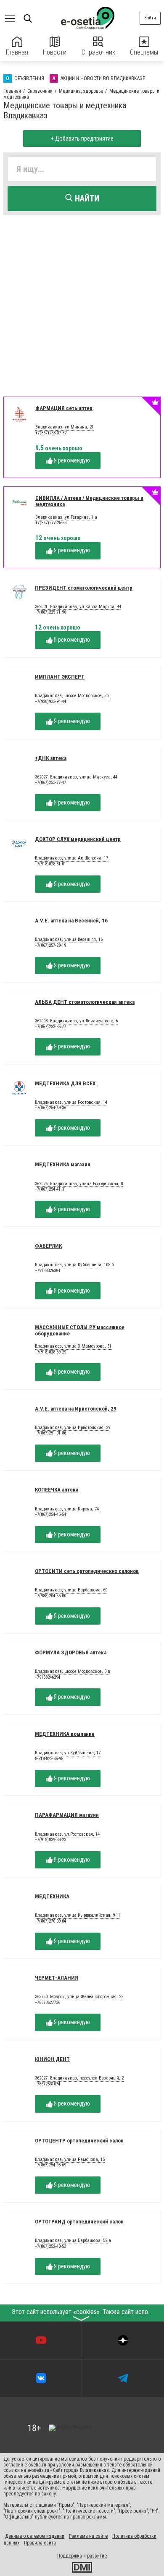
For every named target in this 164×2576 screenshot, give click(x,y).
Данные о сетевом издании (35, 2536)
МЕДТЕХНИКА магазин (63, 1164)
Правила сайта (40, 2543)
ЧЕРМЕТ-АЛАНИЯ (57, 1978)
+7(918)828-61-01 (50, 864)
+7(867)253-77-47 (50, 782)
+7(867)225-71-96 (50, 612)
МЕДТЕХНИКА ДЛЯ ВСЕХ (65, 1083)
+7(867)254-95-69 (50, 2165)
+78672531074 (48, 2084)
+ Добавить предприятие (82, 138)
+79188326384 (48, 1271)
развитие (97, 2556)
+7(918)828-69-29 (50, 1352)
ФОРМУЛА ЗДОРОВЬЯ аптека (71, 1652)
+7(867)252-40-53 (50, 2246)
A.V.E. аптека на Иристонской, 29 (76, 1409)
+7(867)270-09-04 (50, 1921)
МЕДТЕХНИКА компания (65, 1734)
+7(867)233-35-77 (50, 1027)
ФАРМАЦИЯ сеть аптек (64, 408)
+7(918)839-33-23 (50, 1840)
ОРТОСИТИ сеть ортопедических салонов (87, 1571)
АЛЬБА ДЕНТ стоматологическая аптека (85, 1002)
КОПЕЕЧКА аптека (57, 1490)
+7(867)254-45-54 (50, 1514)
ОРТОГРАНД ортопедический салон (79, 2222)
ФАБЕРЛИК (48, 1246)
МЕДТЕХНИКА (52, 1896)
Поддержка (70, 2556)
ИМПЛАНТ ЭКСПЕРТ (60, 677)
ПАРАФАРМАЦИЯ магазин (67, 1815)
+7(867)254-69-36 (50, 1108)
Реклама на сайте (88, 2536)
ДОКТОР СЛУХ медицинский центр (78, 839)
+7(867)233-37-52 (51, 433)
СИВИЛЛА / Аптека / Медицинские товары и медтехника (89, 501)
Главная (17, 52)
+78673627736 (48, 2003)
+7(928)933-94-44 (50, 701)
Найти (86, 199)
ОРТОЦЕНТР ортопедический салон (79, 2141)
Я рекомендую (71, 460)
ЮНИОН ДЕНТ (52, 2059)
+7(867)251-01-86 (50, 1433)
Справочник (98, 52)
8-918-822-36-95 (49, 1759)
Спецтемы (144, 52)
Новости (55, 52)
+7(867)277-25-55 (51, 523)
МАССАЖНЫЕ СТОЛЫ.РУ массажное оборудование (80, 1330)
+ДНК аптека (51, 758)
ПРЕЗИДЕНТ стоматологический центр (84, 588)
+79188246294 (48, 1677)
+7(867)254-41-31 (50, 1189)
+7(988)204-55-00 (50, 1596)
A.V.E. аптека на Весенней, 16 (71, 921)
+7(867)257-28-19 (50, 945)
